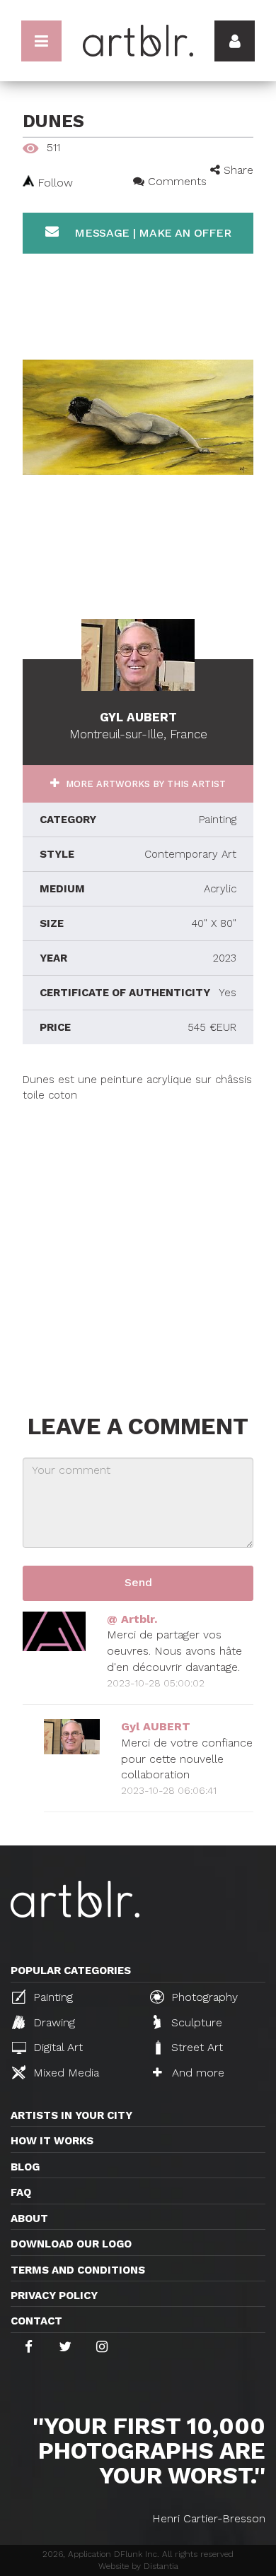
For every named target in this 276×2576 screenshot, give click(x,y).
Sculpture (195, 2022)
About (29, 2218)
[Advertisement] (138, 1241)
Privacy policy (54, 2296)
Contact (36, 2321)
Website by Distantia (138, 2566)
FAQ (21, 2192)
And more (196, 2073)
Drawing (52, 2022)
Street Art (195, 2047)
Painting (51, 1997)
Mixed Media (64, 2073)
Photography (203, 1997)
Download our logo (71, 2244)
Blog (25, 2167)
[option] (138, 418)
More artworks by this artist (144, 784)
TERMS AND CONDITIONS (78, 2270)
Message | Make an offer (151, 233)
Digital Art (56, 2047)
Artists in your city (71, 2115)
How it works (52, 2141)
